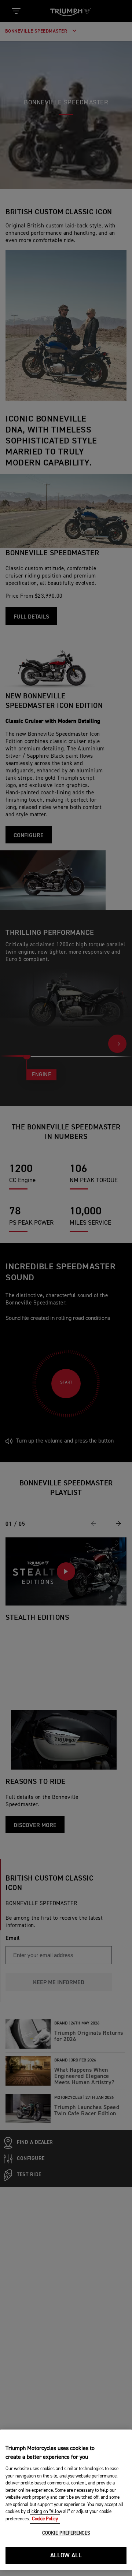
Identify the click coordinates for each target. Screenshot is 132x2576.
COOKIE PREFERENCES (66, 2533)
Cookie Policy (45, 2519)
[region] (66, 2500)
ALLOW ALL (66, 2556)
